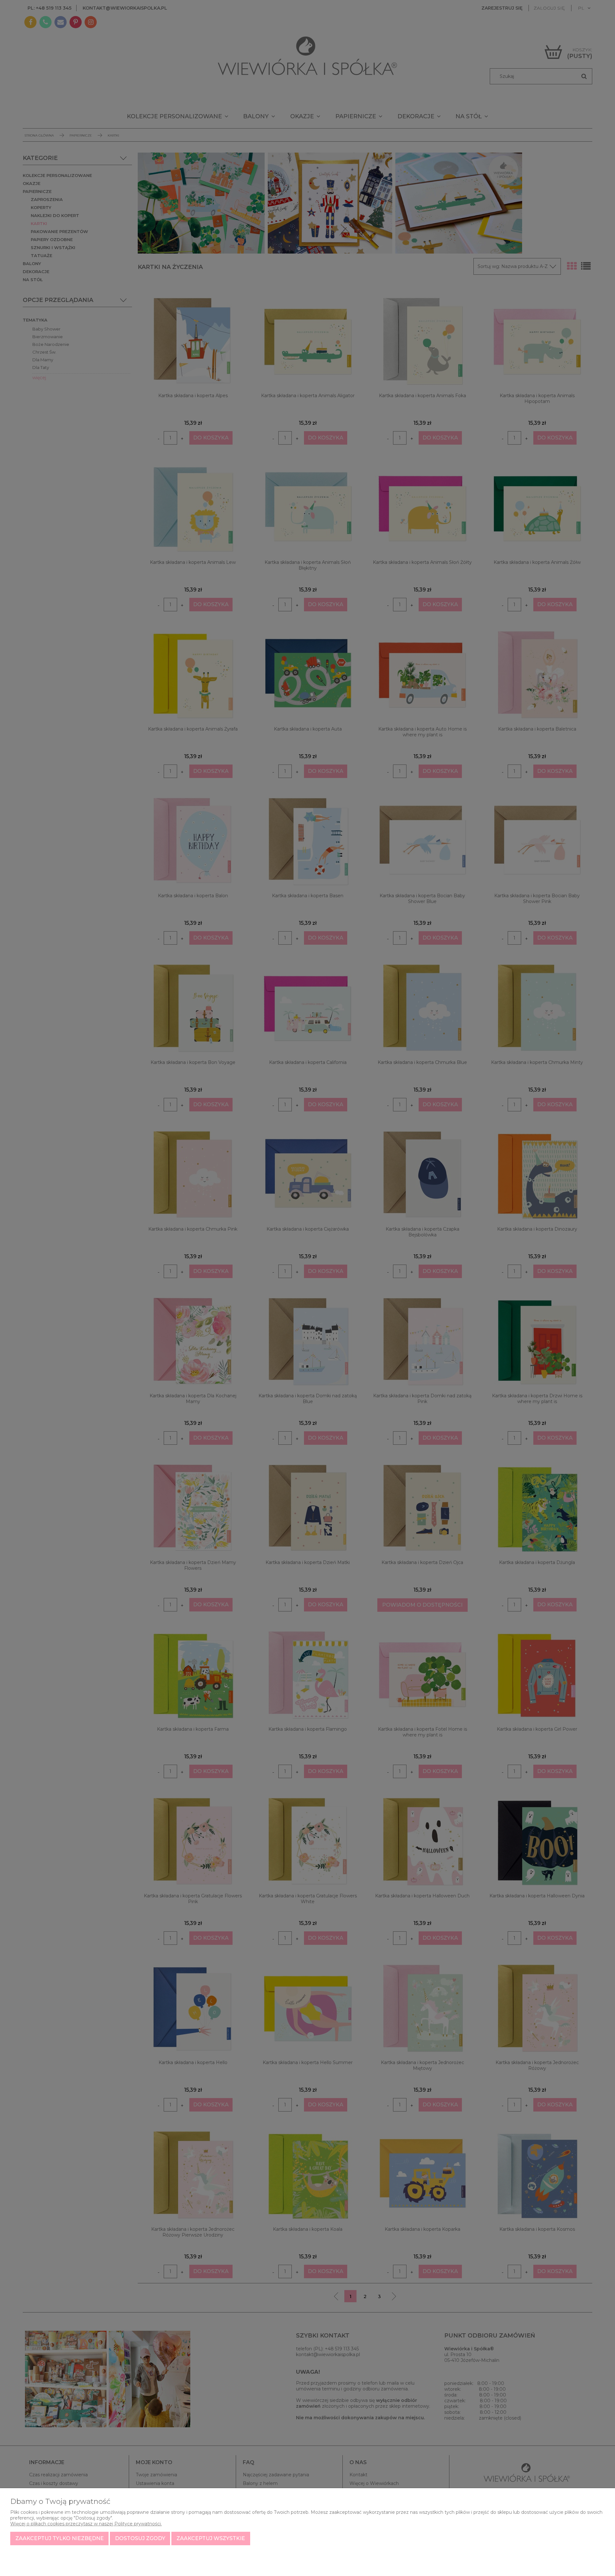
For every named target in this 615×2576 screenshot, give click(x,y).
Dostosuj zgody (140, 2538)
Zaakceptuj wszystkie (211, 2538)
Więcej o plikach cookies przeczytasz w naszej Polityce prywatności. (86, 2524)
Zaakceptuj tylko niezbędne (60, 2538)
